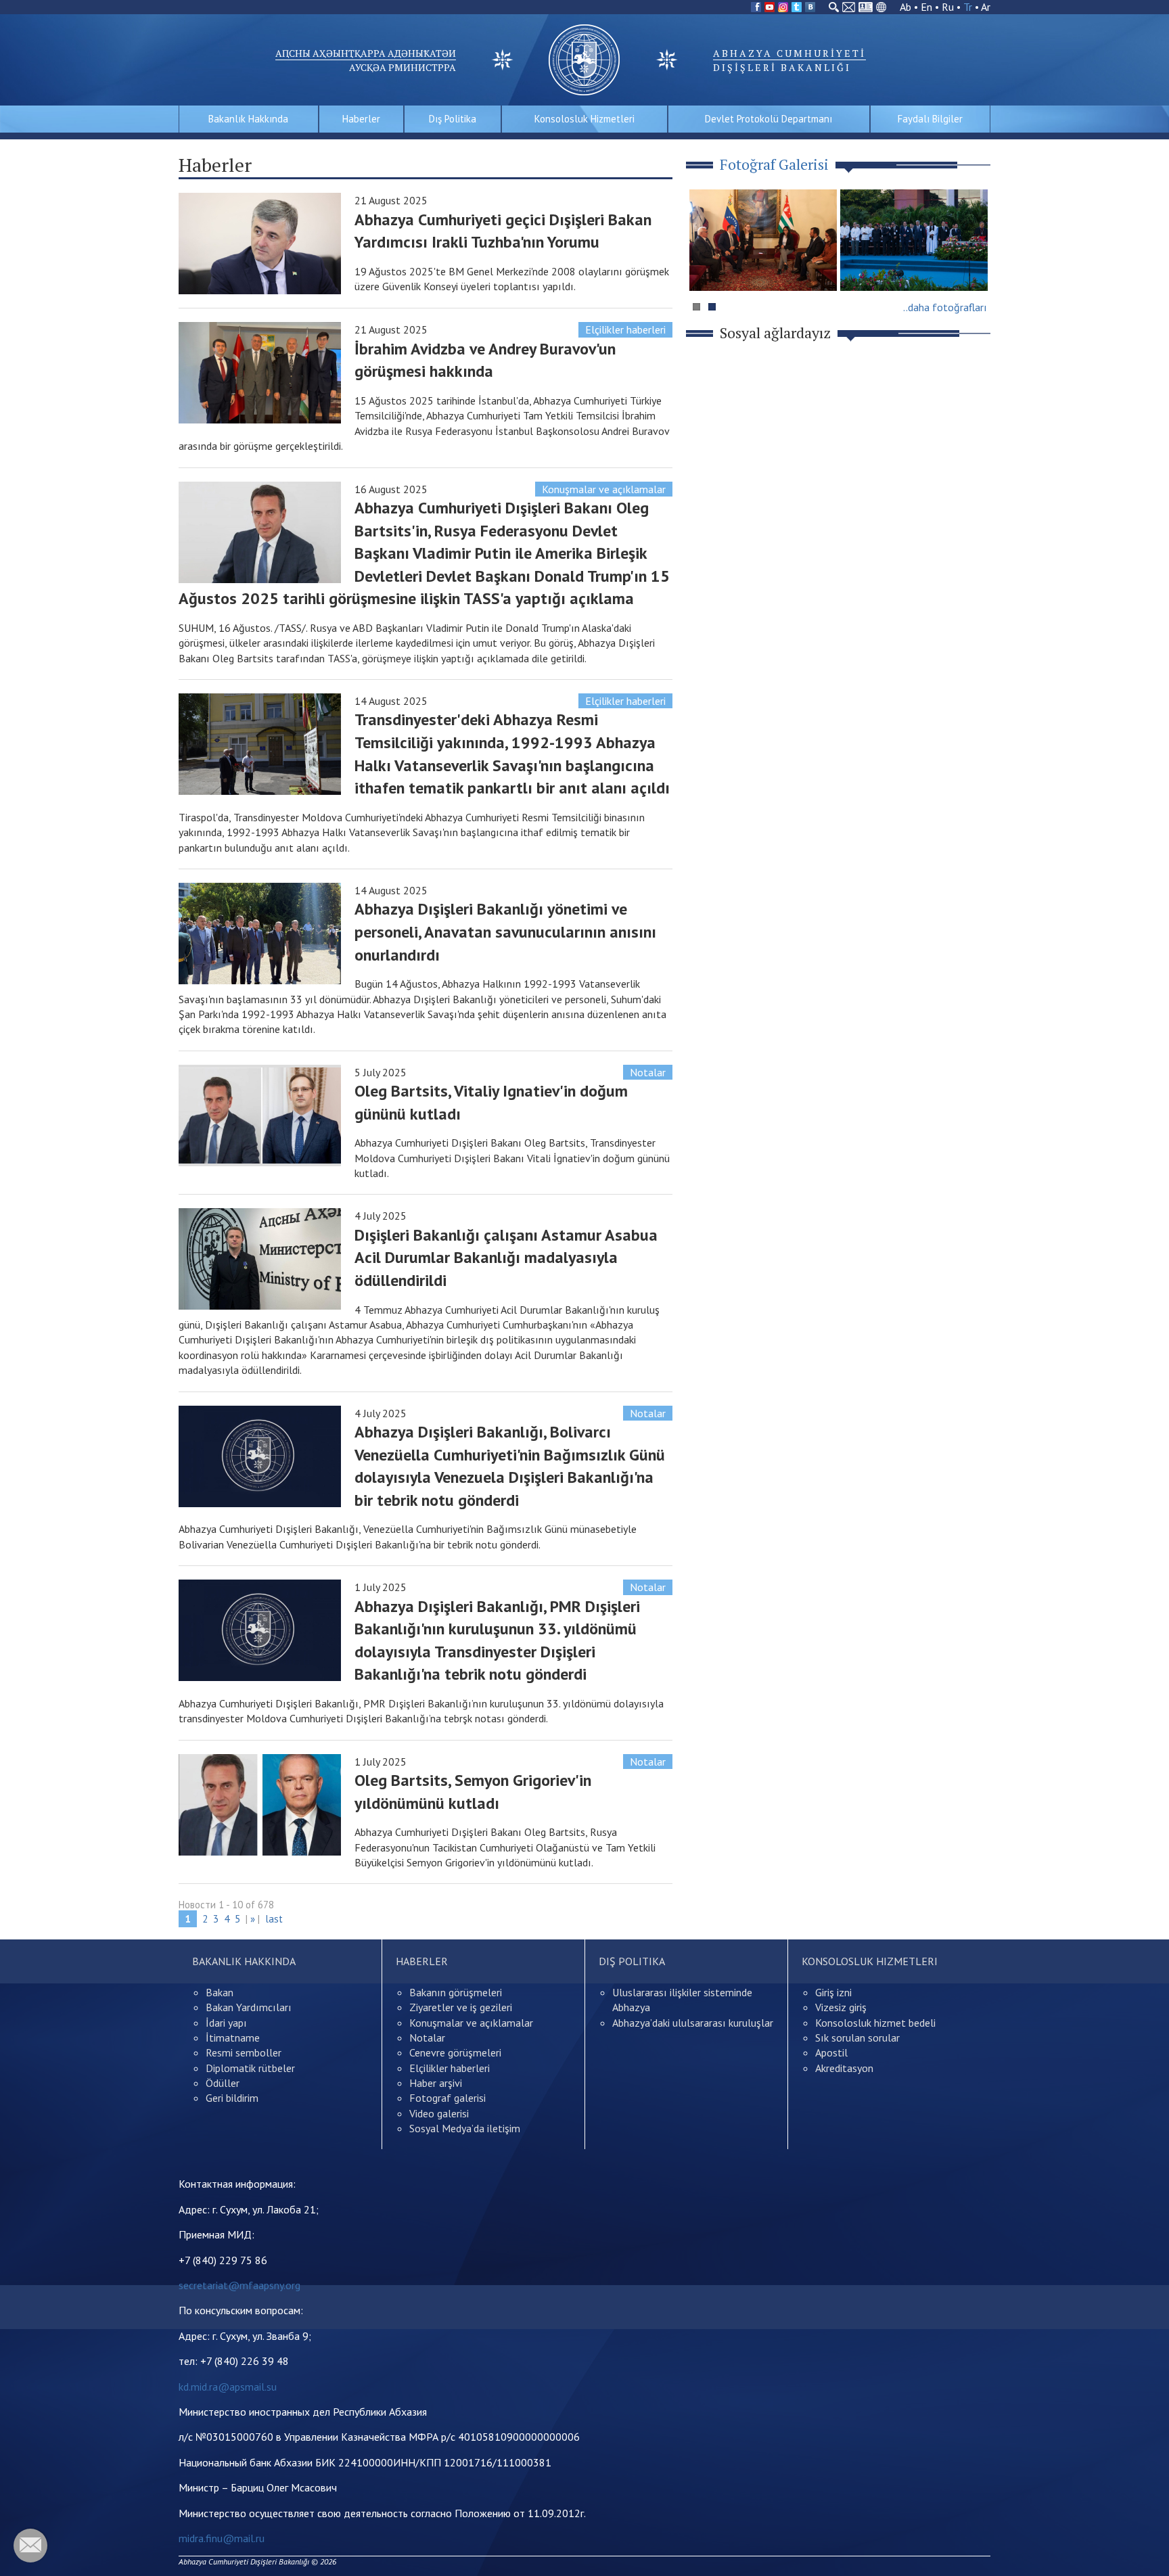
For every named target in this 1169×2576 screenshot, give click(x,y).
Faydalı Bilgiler (930, 119)
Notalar (648, 1072)
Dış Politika (453, 119)
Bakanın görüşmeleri (456, 1992)
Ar (986, 7)
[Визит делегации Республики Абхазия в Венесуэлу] (763, 240)
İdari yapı (226, 2023)
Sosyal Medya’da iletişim (465, 2128)
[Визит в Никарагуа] (914, 240)
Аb (906, 7)
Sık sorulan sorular (857, 2038)
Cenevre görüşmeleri (455, 2052)
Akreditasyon (844, 2068)
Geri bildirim (232, 2098)
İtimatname (233, 2038)
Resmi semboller (244, 2052)
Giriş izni (833, 1992)
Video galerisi (439, 2113)
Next (973, 266)
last (274, 1919)
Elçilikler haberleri (625, 329)
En (926, 7)
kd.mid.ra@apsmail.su (228, 2387)
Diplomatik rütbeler (250, 2068)
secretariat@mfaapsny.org (239, 2285)
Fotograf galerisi (448, 2098)
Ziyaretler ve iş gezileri (461, 2007)
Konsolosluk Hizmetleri (584, 119)
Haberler (361, 119)
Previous (706, 266)
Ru (948, 7)
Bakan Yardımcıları (249, 2007)
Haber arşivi (436, 2083)
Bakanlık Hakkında (248, 119)
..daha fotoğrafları (945, 307)
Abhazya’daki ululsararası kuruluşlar (693, 2023)
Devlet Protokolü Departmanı (769, 119)
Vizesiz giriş (841, 2007)
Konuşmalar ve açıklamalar (604, 489)
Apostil (831, 2052)
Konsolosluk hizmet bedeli (875, 2023)
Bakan (220, 1992)
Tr (968, 7)
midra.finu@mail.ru (222, 2538)
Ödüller (223, 2083)
